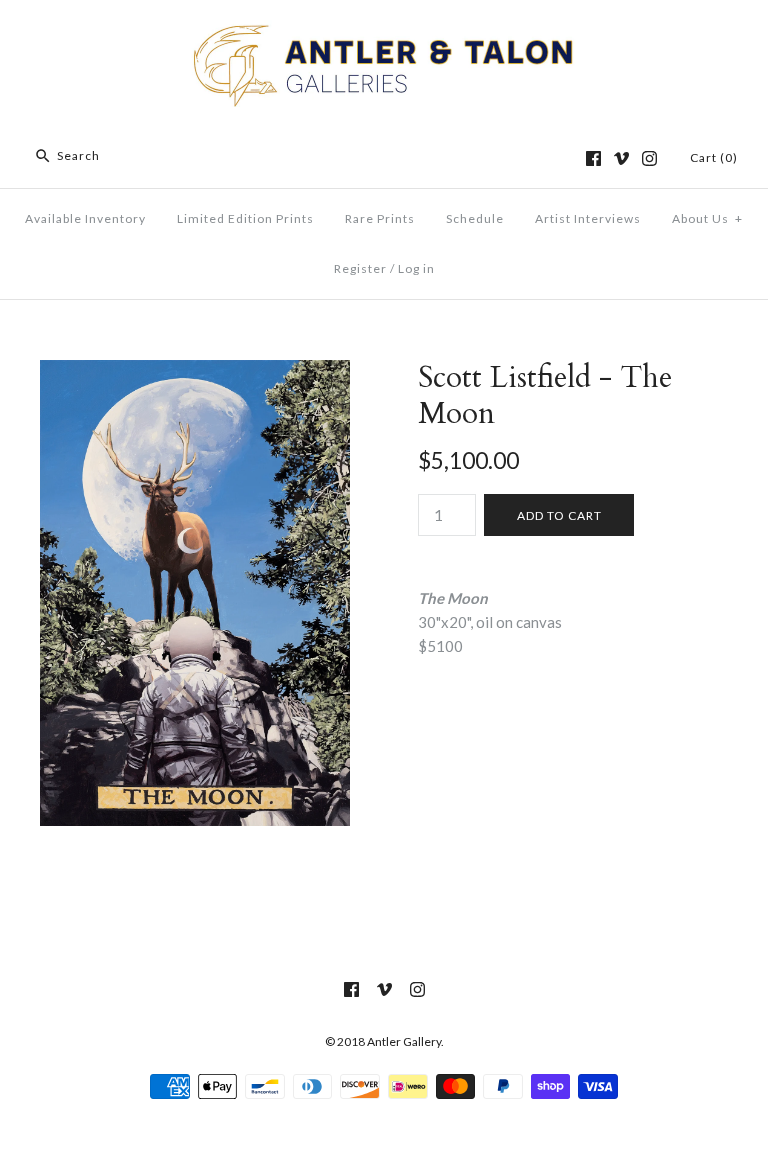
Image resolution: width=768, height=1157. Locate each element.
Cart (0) (714, 157)
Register (360, 268)
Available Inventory (85, 218)
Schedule (475, 218)
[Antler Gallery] (384, 32)
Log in (416, 268)
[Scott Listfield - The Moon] (195, 372)
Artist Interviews (588, 218)
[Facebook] (593, 158)
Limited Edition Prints (245, 218)
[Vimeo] (621, 158)
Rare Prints (380, 218)
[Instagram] (649, 158)
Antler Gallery (404, 1041)
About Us (707, 218)
